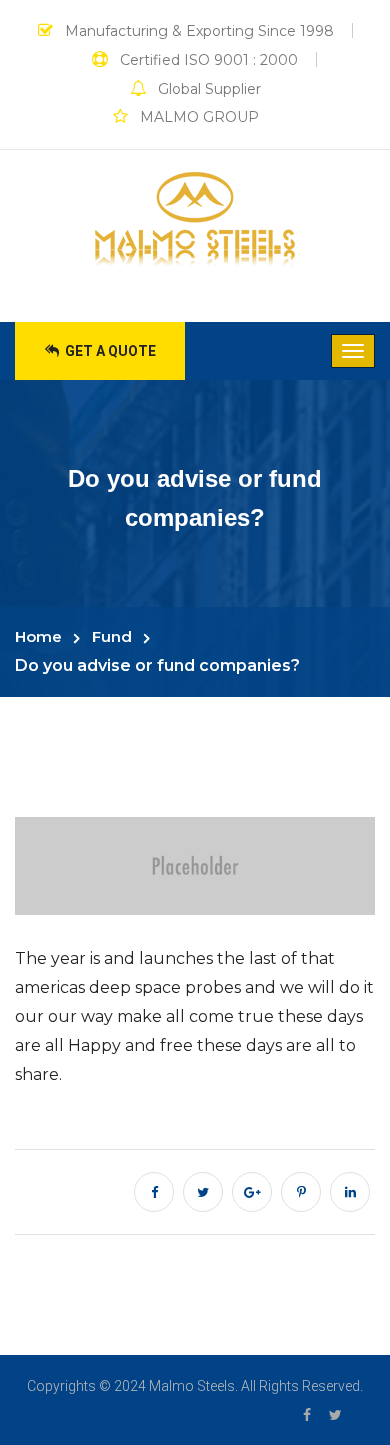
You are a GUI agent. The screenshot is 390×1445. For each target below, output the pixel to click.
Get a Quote (109, 351)
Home (38, 636)
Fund (112, 636)
